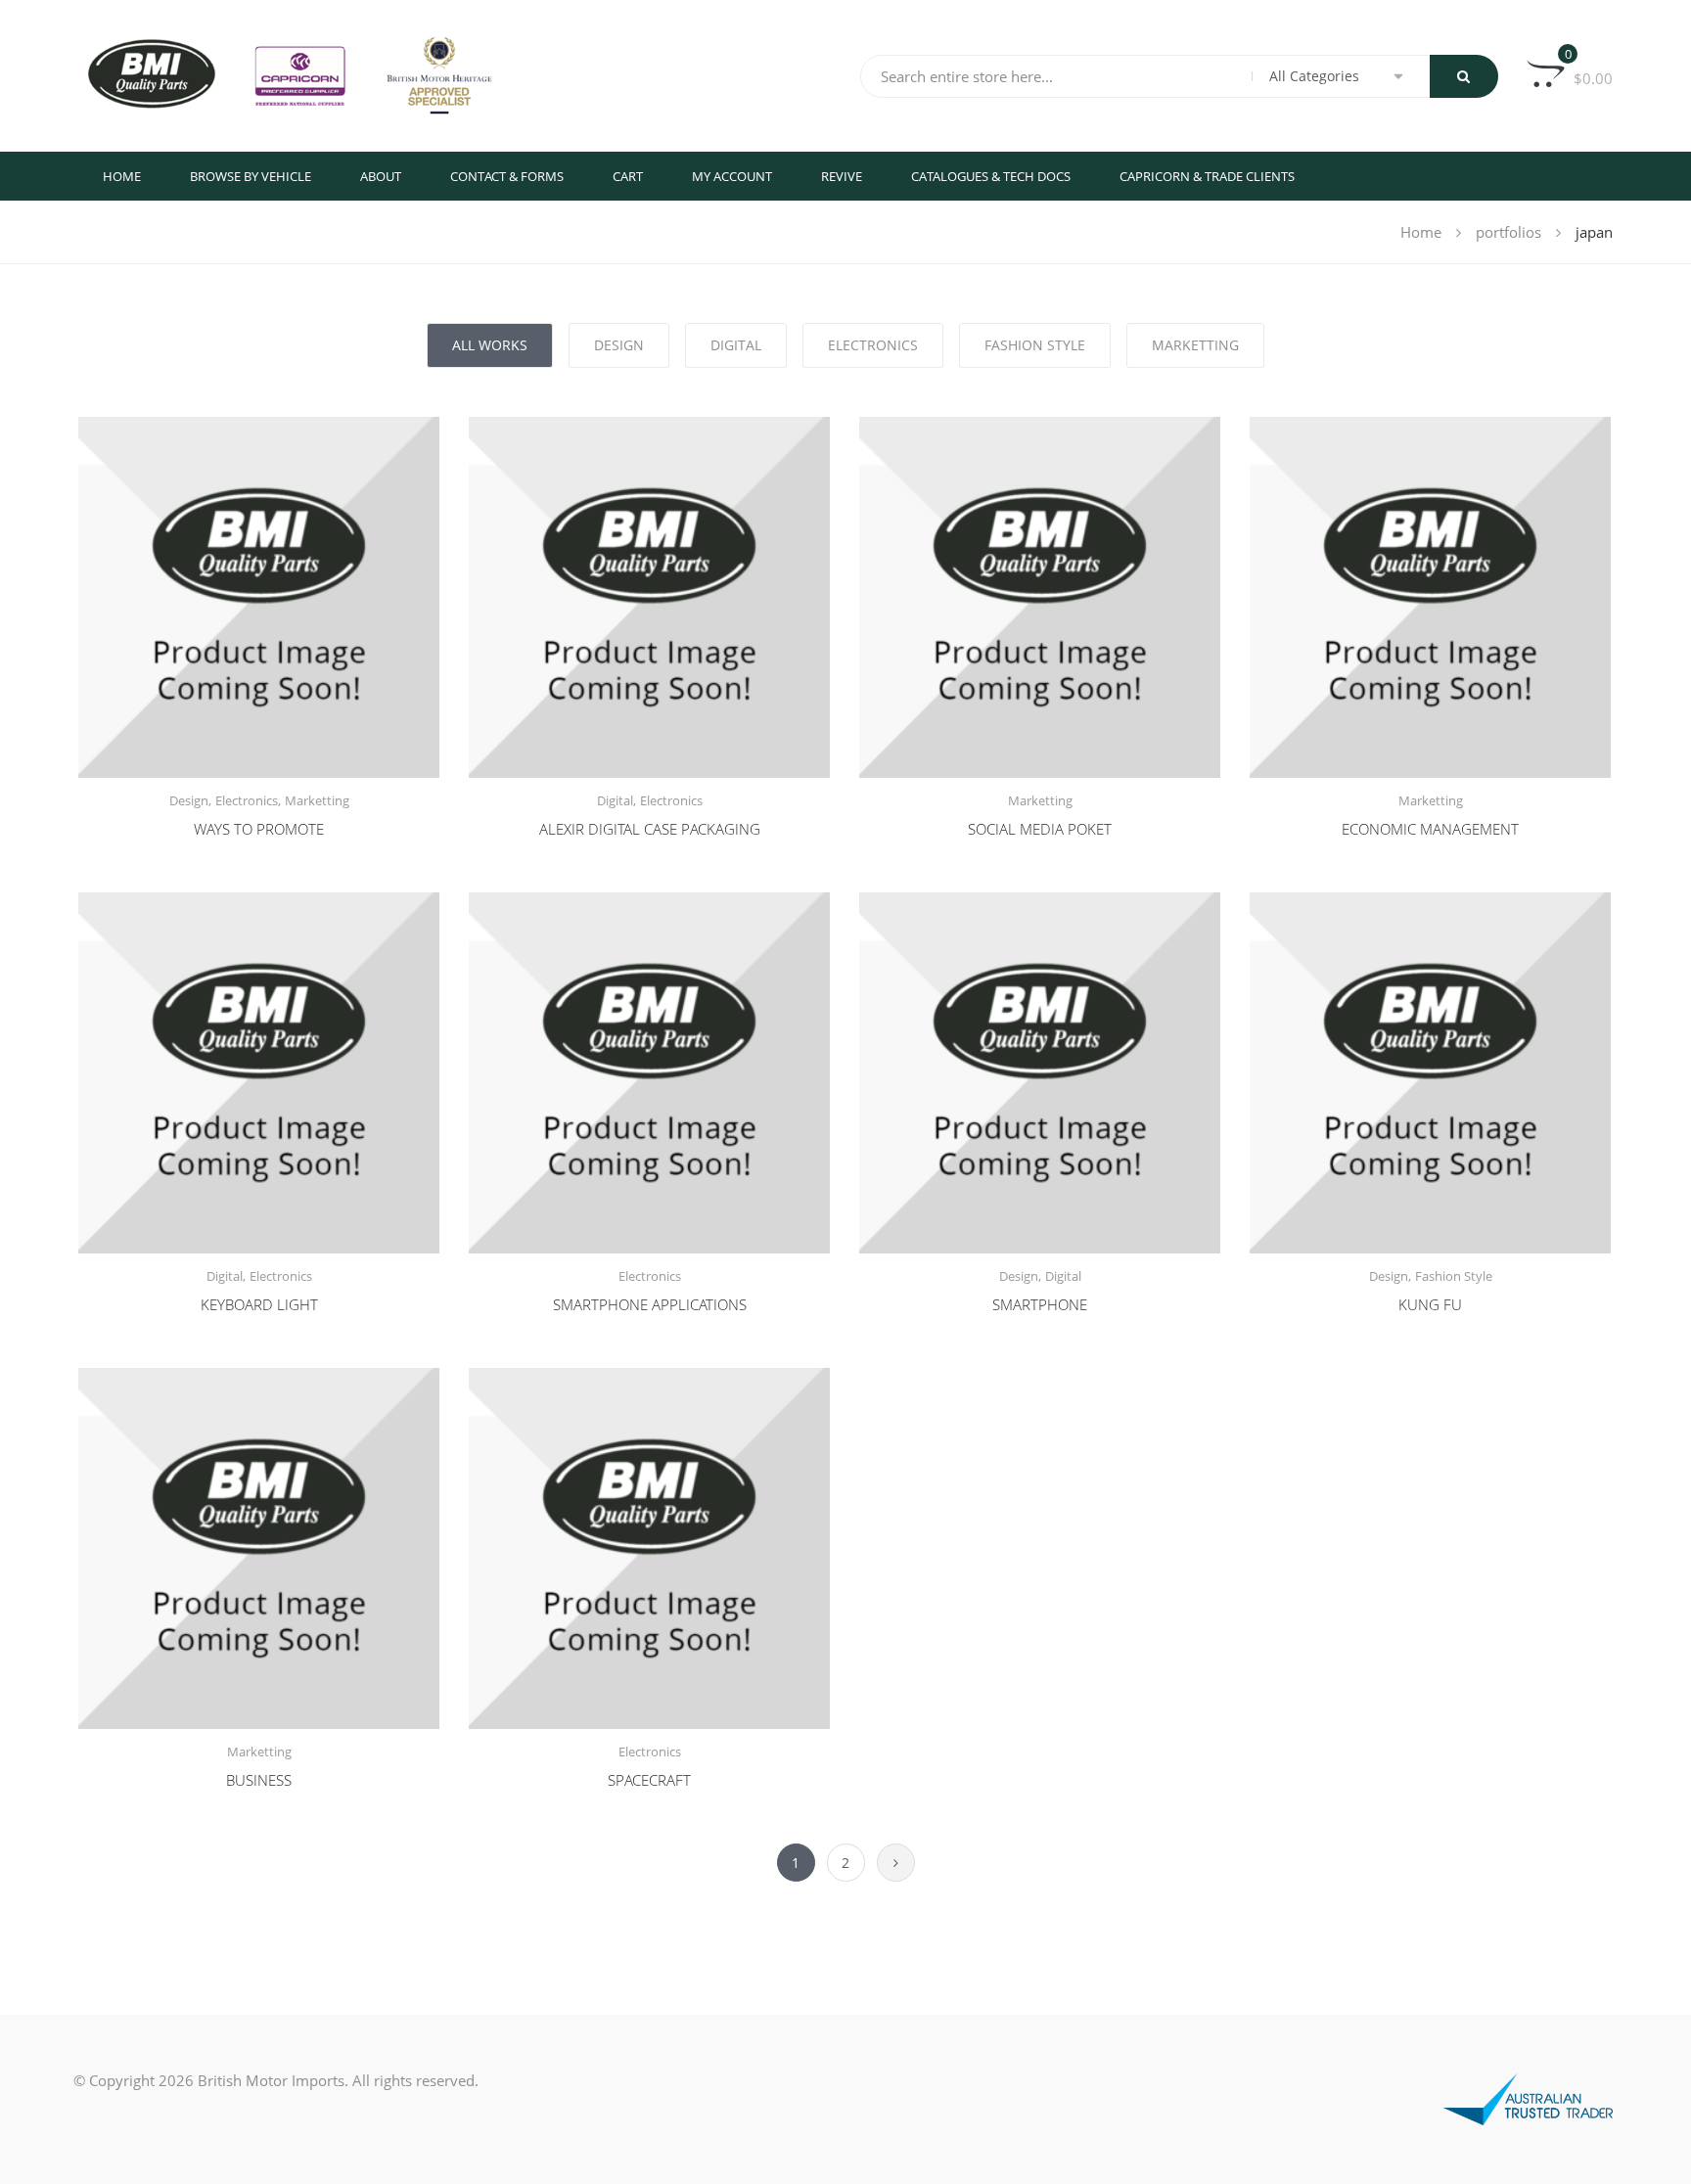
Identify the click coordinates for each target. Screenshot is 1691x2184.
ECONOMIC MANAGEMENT (1430, 829)
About (381, 176)
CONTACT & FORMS (507, 176)
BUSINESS (259, 1780)
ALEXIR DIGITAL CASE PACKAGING (650, 829)
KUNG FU (1430, 1304)
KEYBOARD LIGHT (259, 1304)
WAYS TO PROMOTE (259, 829)
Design (189, 800)
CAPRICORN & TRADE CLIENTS (1207, 176)
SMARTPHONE (1040, 1304)
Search (1464, 76)
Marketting (317, 800)
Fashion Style (1454, 1276)
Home (122, 176)
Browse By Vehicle (251, 176)
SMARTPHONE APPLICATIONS (650, 1304)
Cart (628, 176)
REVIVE (842, 176)
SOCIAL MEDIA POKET (1040, 829)
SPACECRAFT (649, 1780)
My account (732, 176)
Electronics (247, 800)
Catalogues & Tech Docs (991, 176)
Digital (615, 800)
